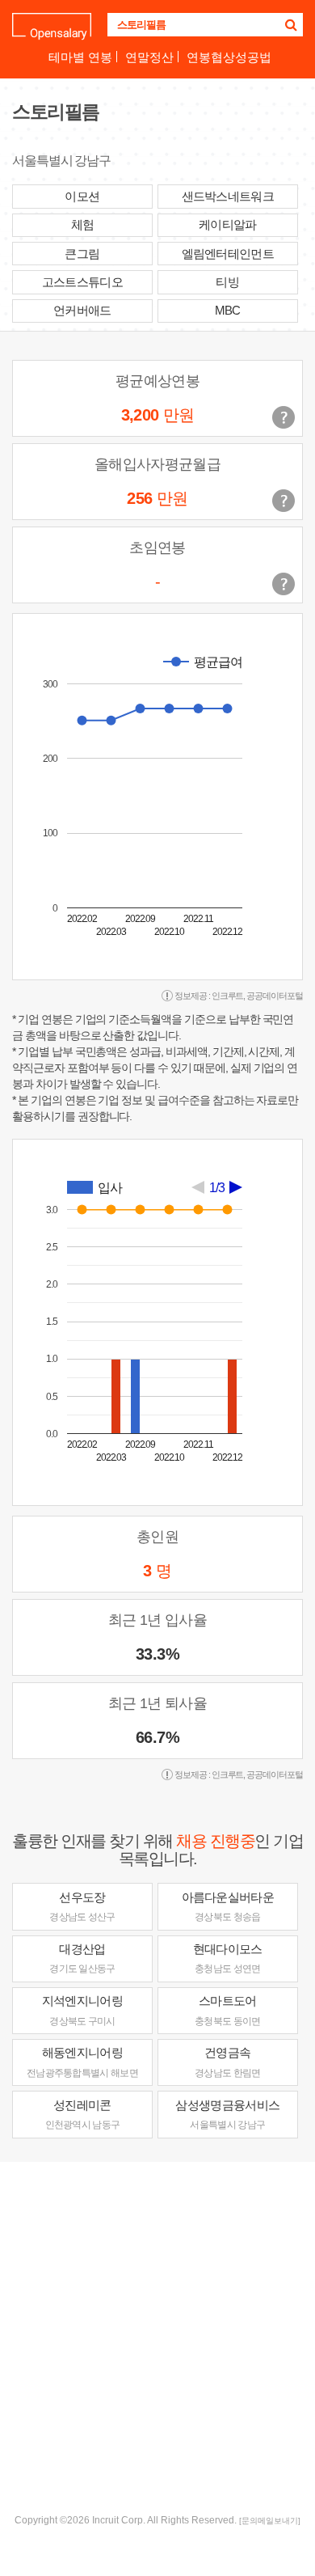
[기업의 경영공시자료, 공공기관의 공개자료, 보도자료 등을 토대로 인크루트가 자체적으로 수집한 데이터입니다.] (283, 584)
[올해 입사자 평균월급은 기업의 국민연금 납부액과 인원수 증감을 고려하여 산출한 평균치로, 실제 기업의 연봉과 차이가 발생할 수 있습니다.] (283, 501)
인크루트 (228, 996)
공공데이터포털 (275, 996)
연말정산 (149, 57)
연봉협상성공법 (229, 57)
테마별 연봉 (80, 57)
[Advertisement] (157, 2336)
